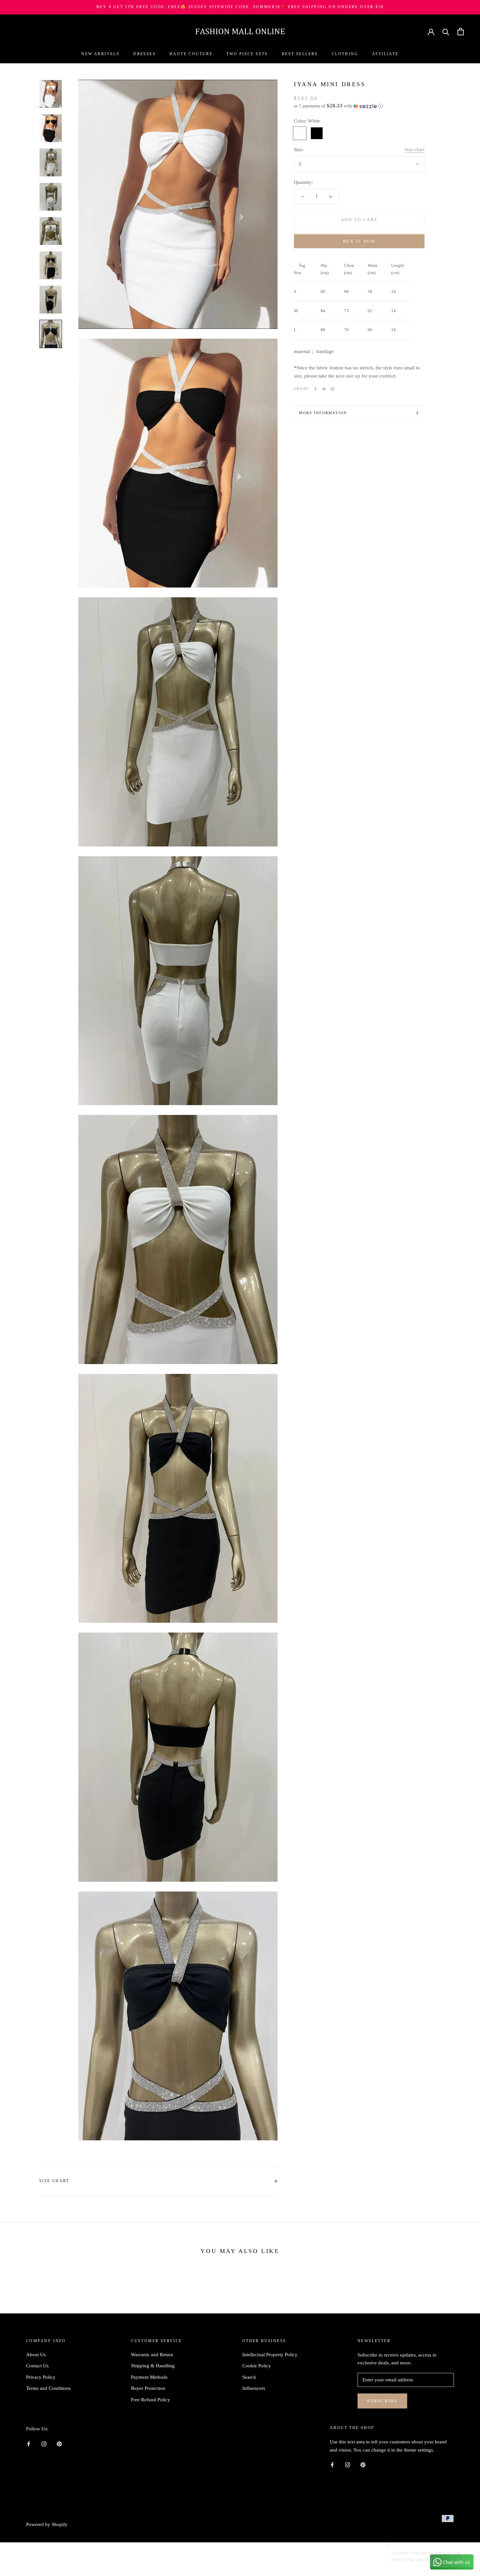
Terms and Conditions (48, 2388)
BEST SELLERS (300, 54)
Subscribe (382, 2401)
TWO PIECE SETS (247, 54)
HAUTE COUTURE (191, 54)
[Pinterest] (332, 389)
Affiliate (385, 54)
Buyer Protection (148, 2388)
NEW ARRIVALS (100, 54)
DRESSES (144, 54)
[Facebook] (315, 389)
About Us (36, 2355)
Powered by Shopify (47, 2524)
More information (323, 413)
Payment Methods (149, 2377)
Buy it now (359, 241)
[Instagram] (44, 2444)
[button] (359, 106)
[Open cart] (461, 32)
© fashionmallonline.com (61, 2515)
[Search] (446, 32)
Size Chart (54, 2181)
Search (249, 2377)
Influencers (254, 2388)
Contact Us (37, 2366)
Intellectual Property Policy (270, 2355)
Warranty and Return (152, 2355)
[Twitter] (324, 389)
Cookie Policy (257, 2366)
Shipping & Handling (153, 2366)
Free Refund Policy (151, 2400)
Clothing (345, 54)
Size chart (415, 150)
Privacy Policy (41, 2377)
